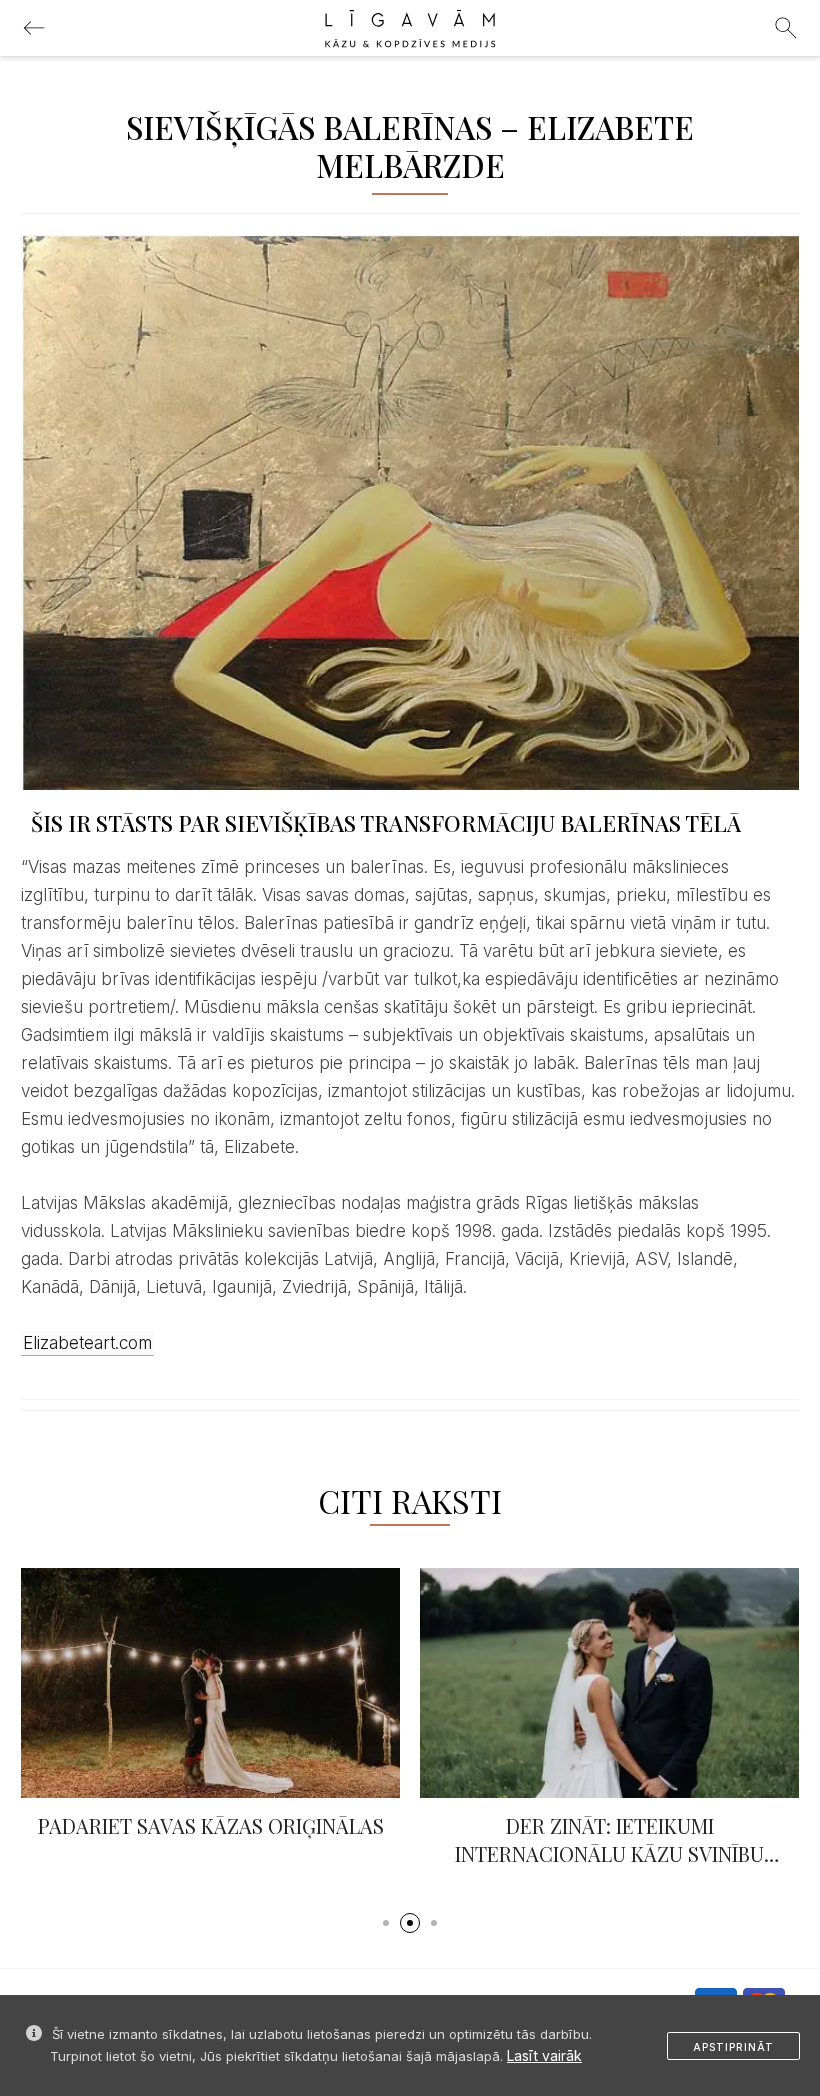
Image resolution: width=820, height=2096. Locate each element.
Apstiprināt (733, 2047)
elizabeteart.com (87, 1343)
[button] (386, 1923)
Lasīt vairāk (544, 2055)
